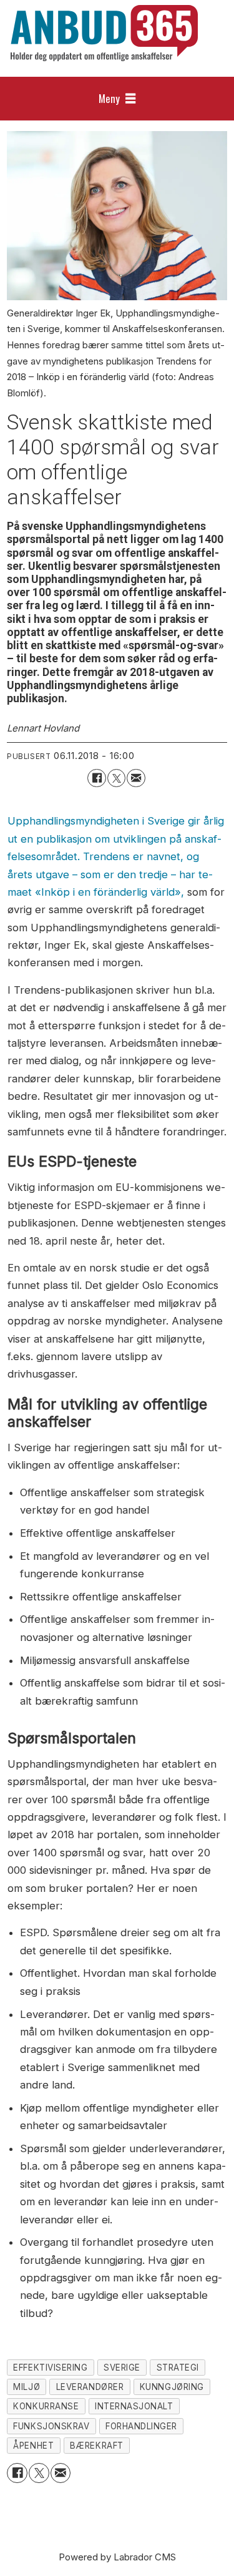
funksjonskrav (51, 2426)
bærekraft (97, 2446)
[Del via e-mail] (136, 778)
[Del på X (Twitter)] (116, 778)
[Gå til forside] (104, 33)
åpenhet (33, 2446)
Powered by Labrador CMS (117, 2557)
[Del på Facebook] (96, 778)
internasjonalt (134, 2406)
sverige (122, 2368)
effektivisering (50, 2368)
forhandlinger (141, 2426)
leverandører (90, 2387)
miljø (27, 2387)
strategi (178, 2368)
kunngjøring (172, 2387)
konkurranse (46, 2406)
